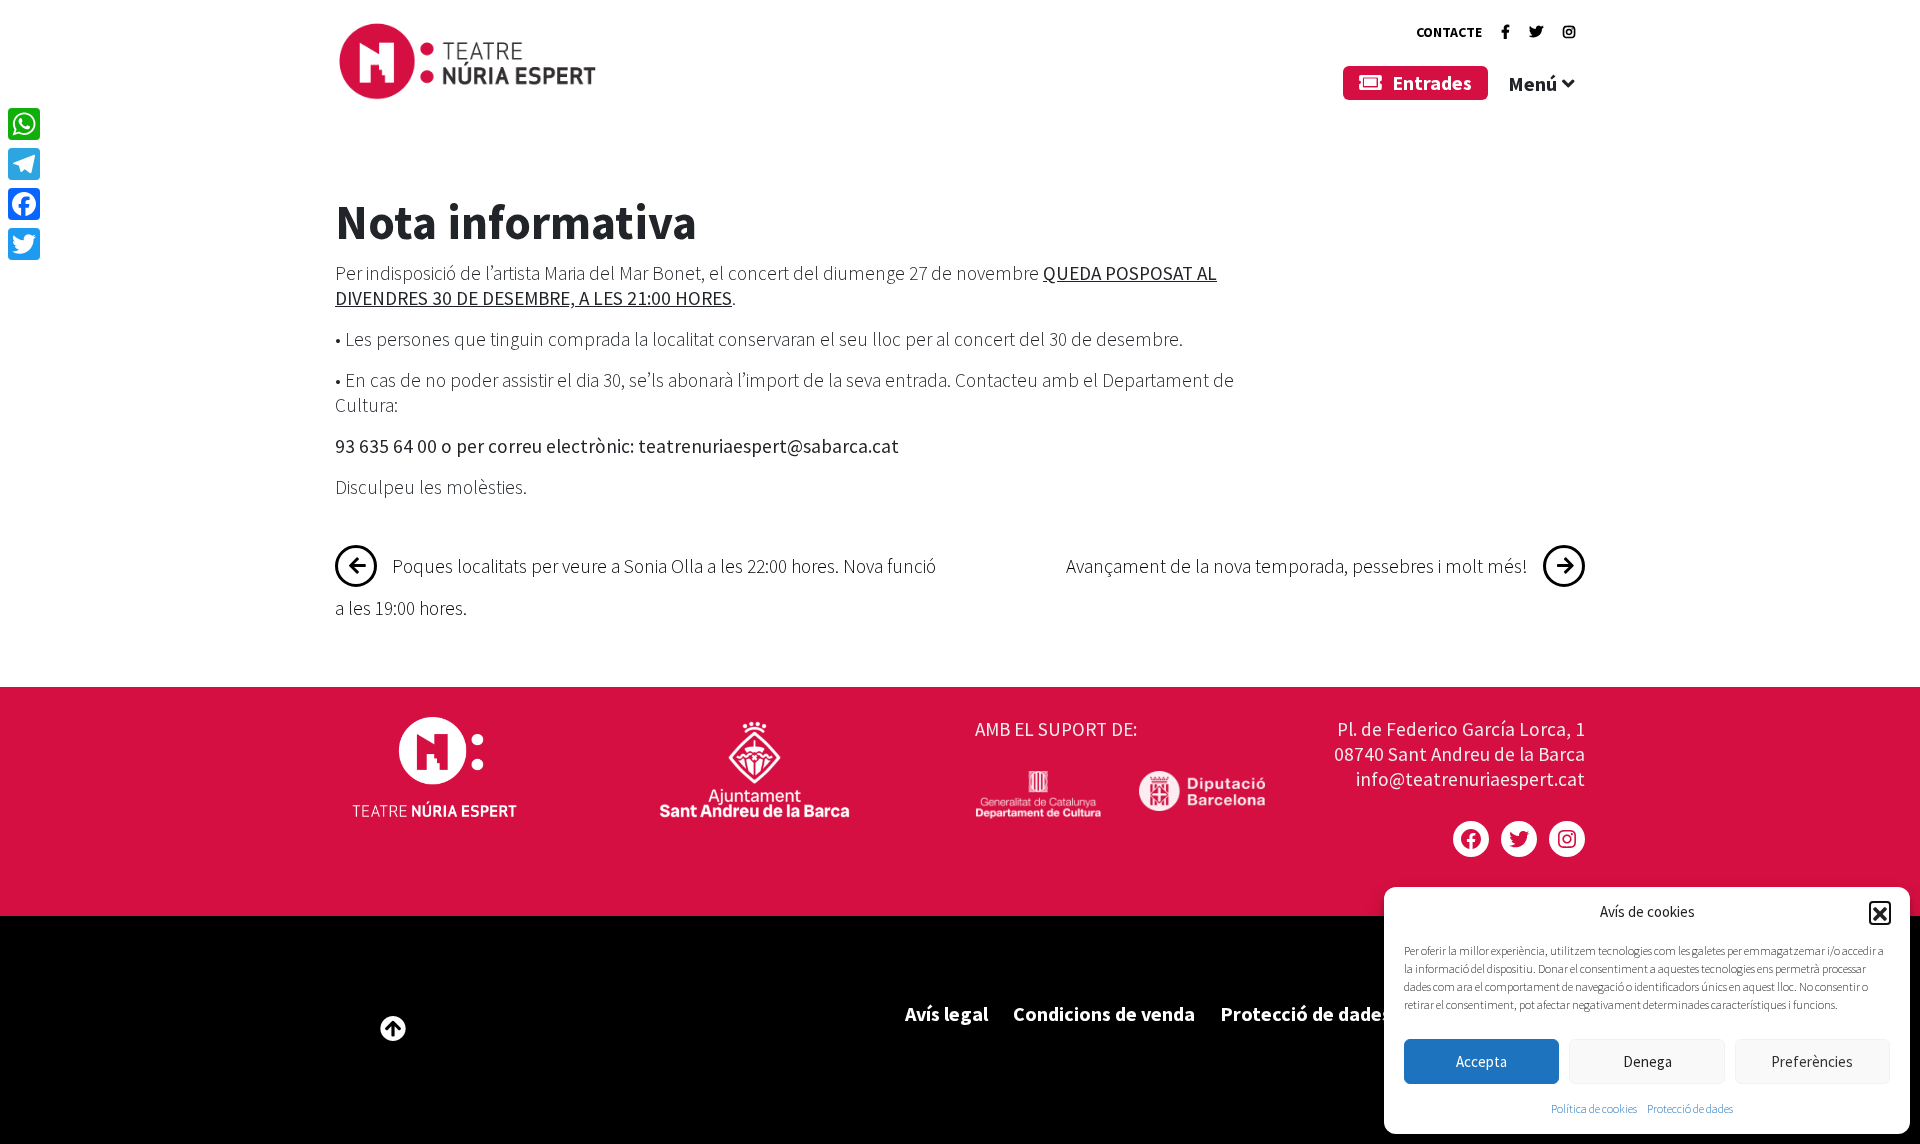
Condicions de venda (1104, 1013)
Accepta (1481, 1061)
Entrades (1432, 82)
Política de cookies (1594, 1108)
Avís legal (946, 1013)
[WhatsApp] (24, 124)
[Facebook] (1505, 32)
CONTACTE (1449, 32)
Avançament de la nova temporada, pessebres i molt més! (1297, 566)
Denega (1647, 1061)
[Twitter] (1536, 32)
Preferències (1812, 1061)
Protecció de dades (1690, 1108)
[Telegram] (24, 164)
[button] (1880, 912)
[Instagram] (1569, 32)
